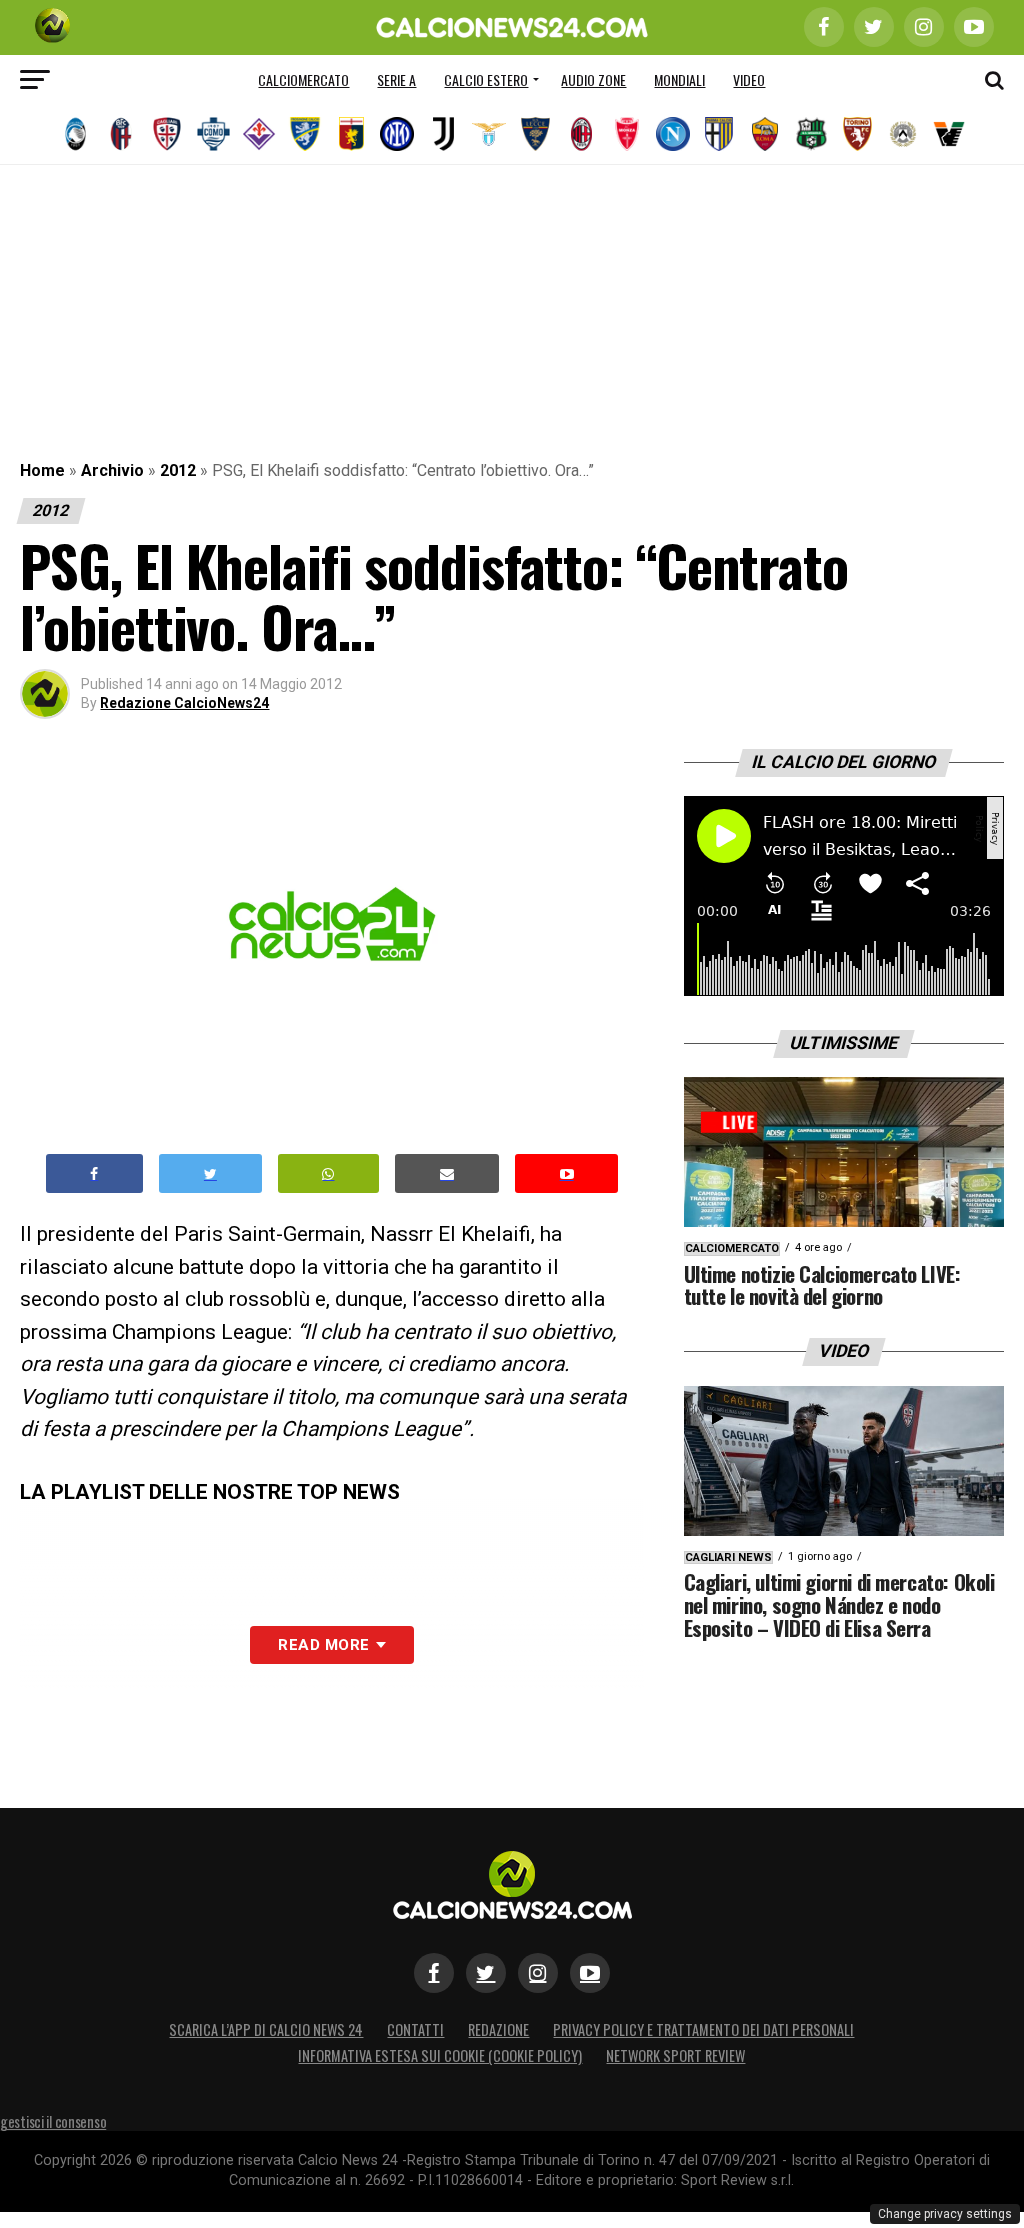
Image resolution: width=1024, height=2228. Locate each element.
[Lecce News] (535, 134)
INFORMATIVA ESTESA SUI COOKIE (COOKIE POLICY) (440, 2055)
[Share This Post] (329, 1173)
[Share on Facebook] (95, 1173)
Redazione (498, 2029)
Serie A (396, 79)
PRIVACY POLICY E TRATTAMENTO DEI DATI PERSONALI (703, 2029)
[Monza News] (627, 134)
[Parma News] (719, 134)
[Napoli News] (673, 134)
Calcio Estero (486, 79)
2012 (178, 470)
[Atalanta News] (75, 134)
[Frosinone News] (305, 134)
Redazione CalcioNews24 (184, 703)
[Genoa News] (351, 134)
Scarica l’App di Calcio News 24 (266, 2029)
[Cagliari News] (167, 134)
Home (42, 470)
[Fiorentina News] (259, 134)
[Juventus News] (443, 134)
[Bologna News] (121, 134)
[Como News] (213, 134)
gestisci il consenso (53, 2121)
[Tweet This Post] (210, 1173)
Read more (323, 1645)
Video (749, 79)
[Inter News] (397, 134)
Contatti (415, 2029)
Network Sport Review (675, 2055)
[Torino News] (857, 134)
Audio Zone (593, 79)
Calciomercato (303, 79)
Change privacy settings (945, 2214)
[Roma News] (765, 134)
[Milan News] (581, 134)
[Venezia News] (949, 134)
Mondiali (679, 79)
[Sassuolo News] (811, 134)
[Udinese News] (903, 134)
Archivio (112, 470)
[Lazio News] (489, 134)
